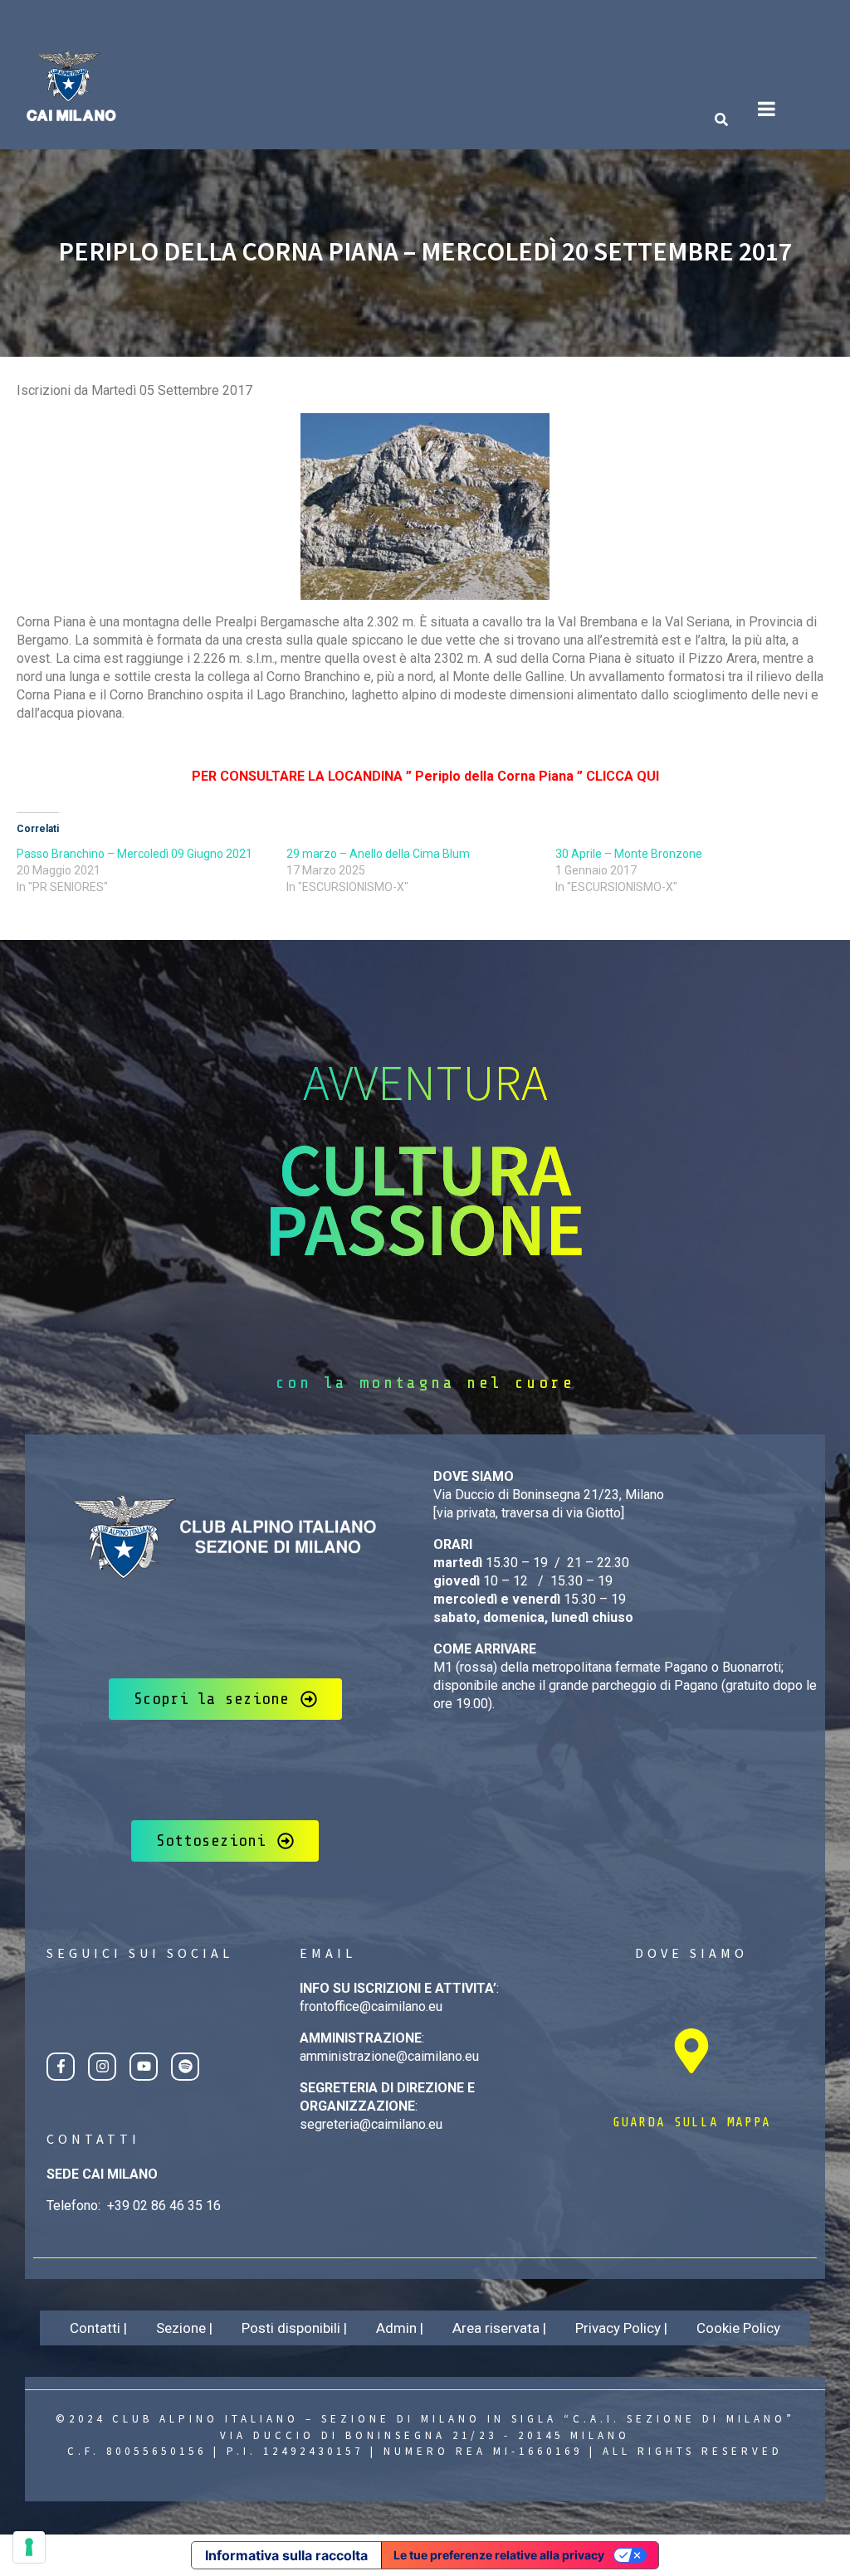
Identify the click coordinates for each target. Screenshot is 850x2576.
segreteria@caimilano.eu (371, 2124)
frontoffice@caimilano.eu (371, 2006)
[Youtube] (144, 2067)
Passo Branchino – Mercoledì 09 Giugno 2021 (134, 854)
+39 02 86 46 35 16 (164, 2206)
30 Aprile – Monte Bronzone (629, 854)
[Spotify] (185, 2067)
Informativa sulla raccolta (286, 2555)
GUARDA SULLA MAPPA (692, 2122)
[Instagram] (102, 2067)
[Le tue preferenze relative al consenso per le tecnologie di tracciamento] (29, 2547)
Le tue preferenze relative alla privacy (499, 2555)
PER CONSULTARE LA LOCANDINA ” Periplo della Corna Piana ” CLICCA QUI (425, 776)
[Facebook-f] (61, 2067)
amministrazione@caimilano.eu (389, 2056)
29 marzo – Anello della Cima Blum (378, 854)
